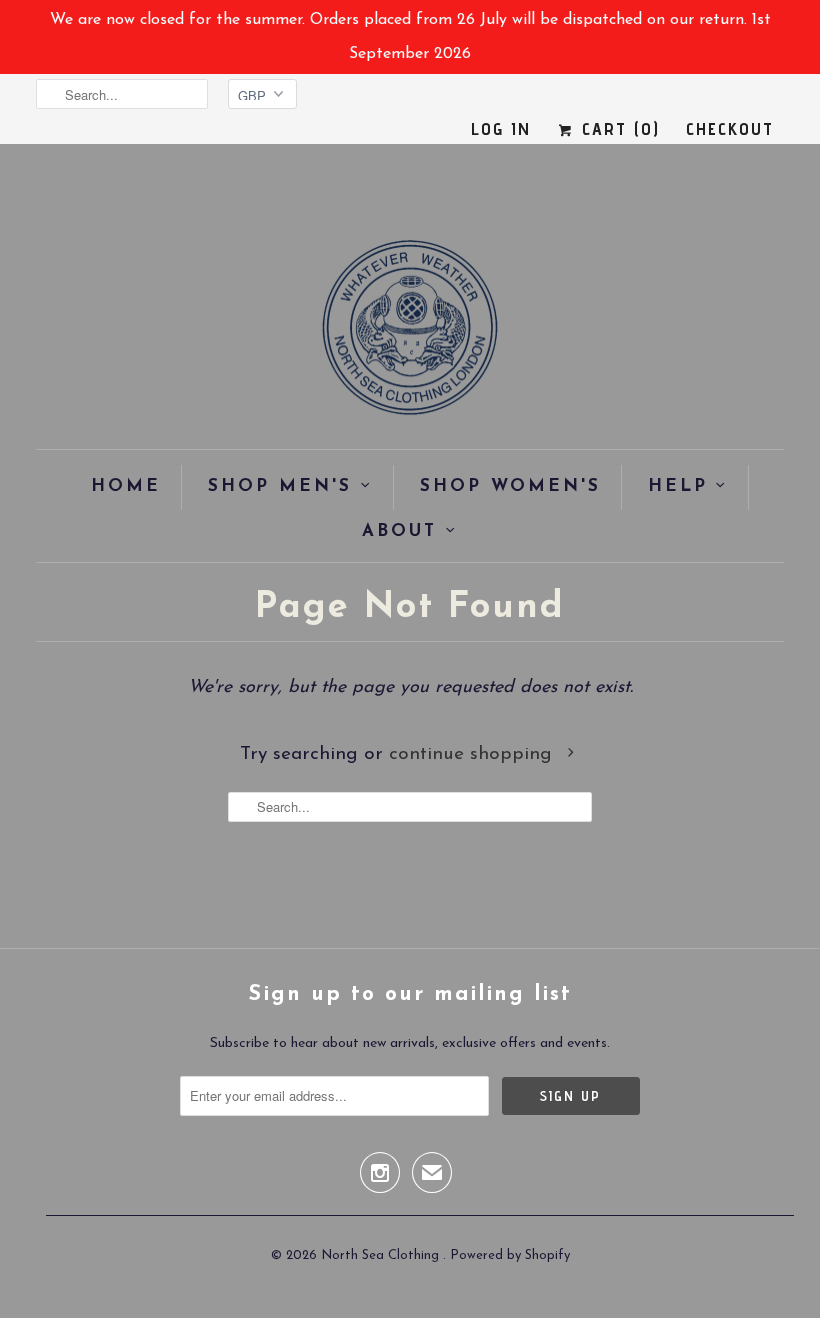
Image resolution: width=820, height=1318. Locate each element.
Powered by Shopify (510, 1255)
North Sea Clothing (382, 1255)
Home (126, 486)
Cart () (617, 128)
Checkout (730, 128)
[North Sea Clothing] (410, 334)
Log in (501, 128)
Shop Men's (280, 486)
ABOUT (399, 531)
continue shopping (473, 754)
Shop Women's (510, 486)
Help (678, 486)
